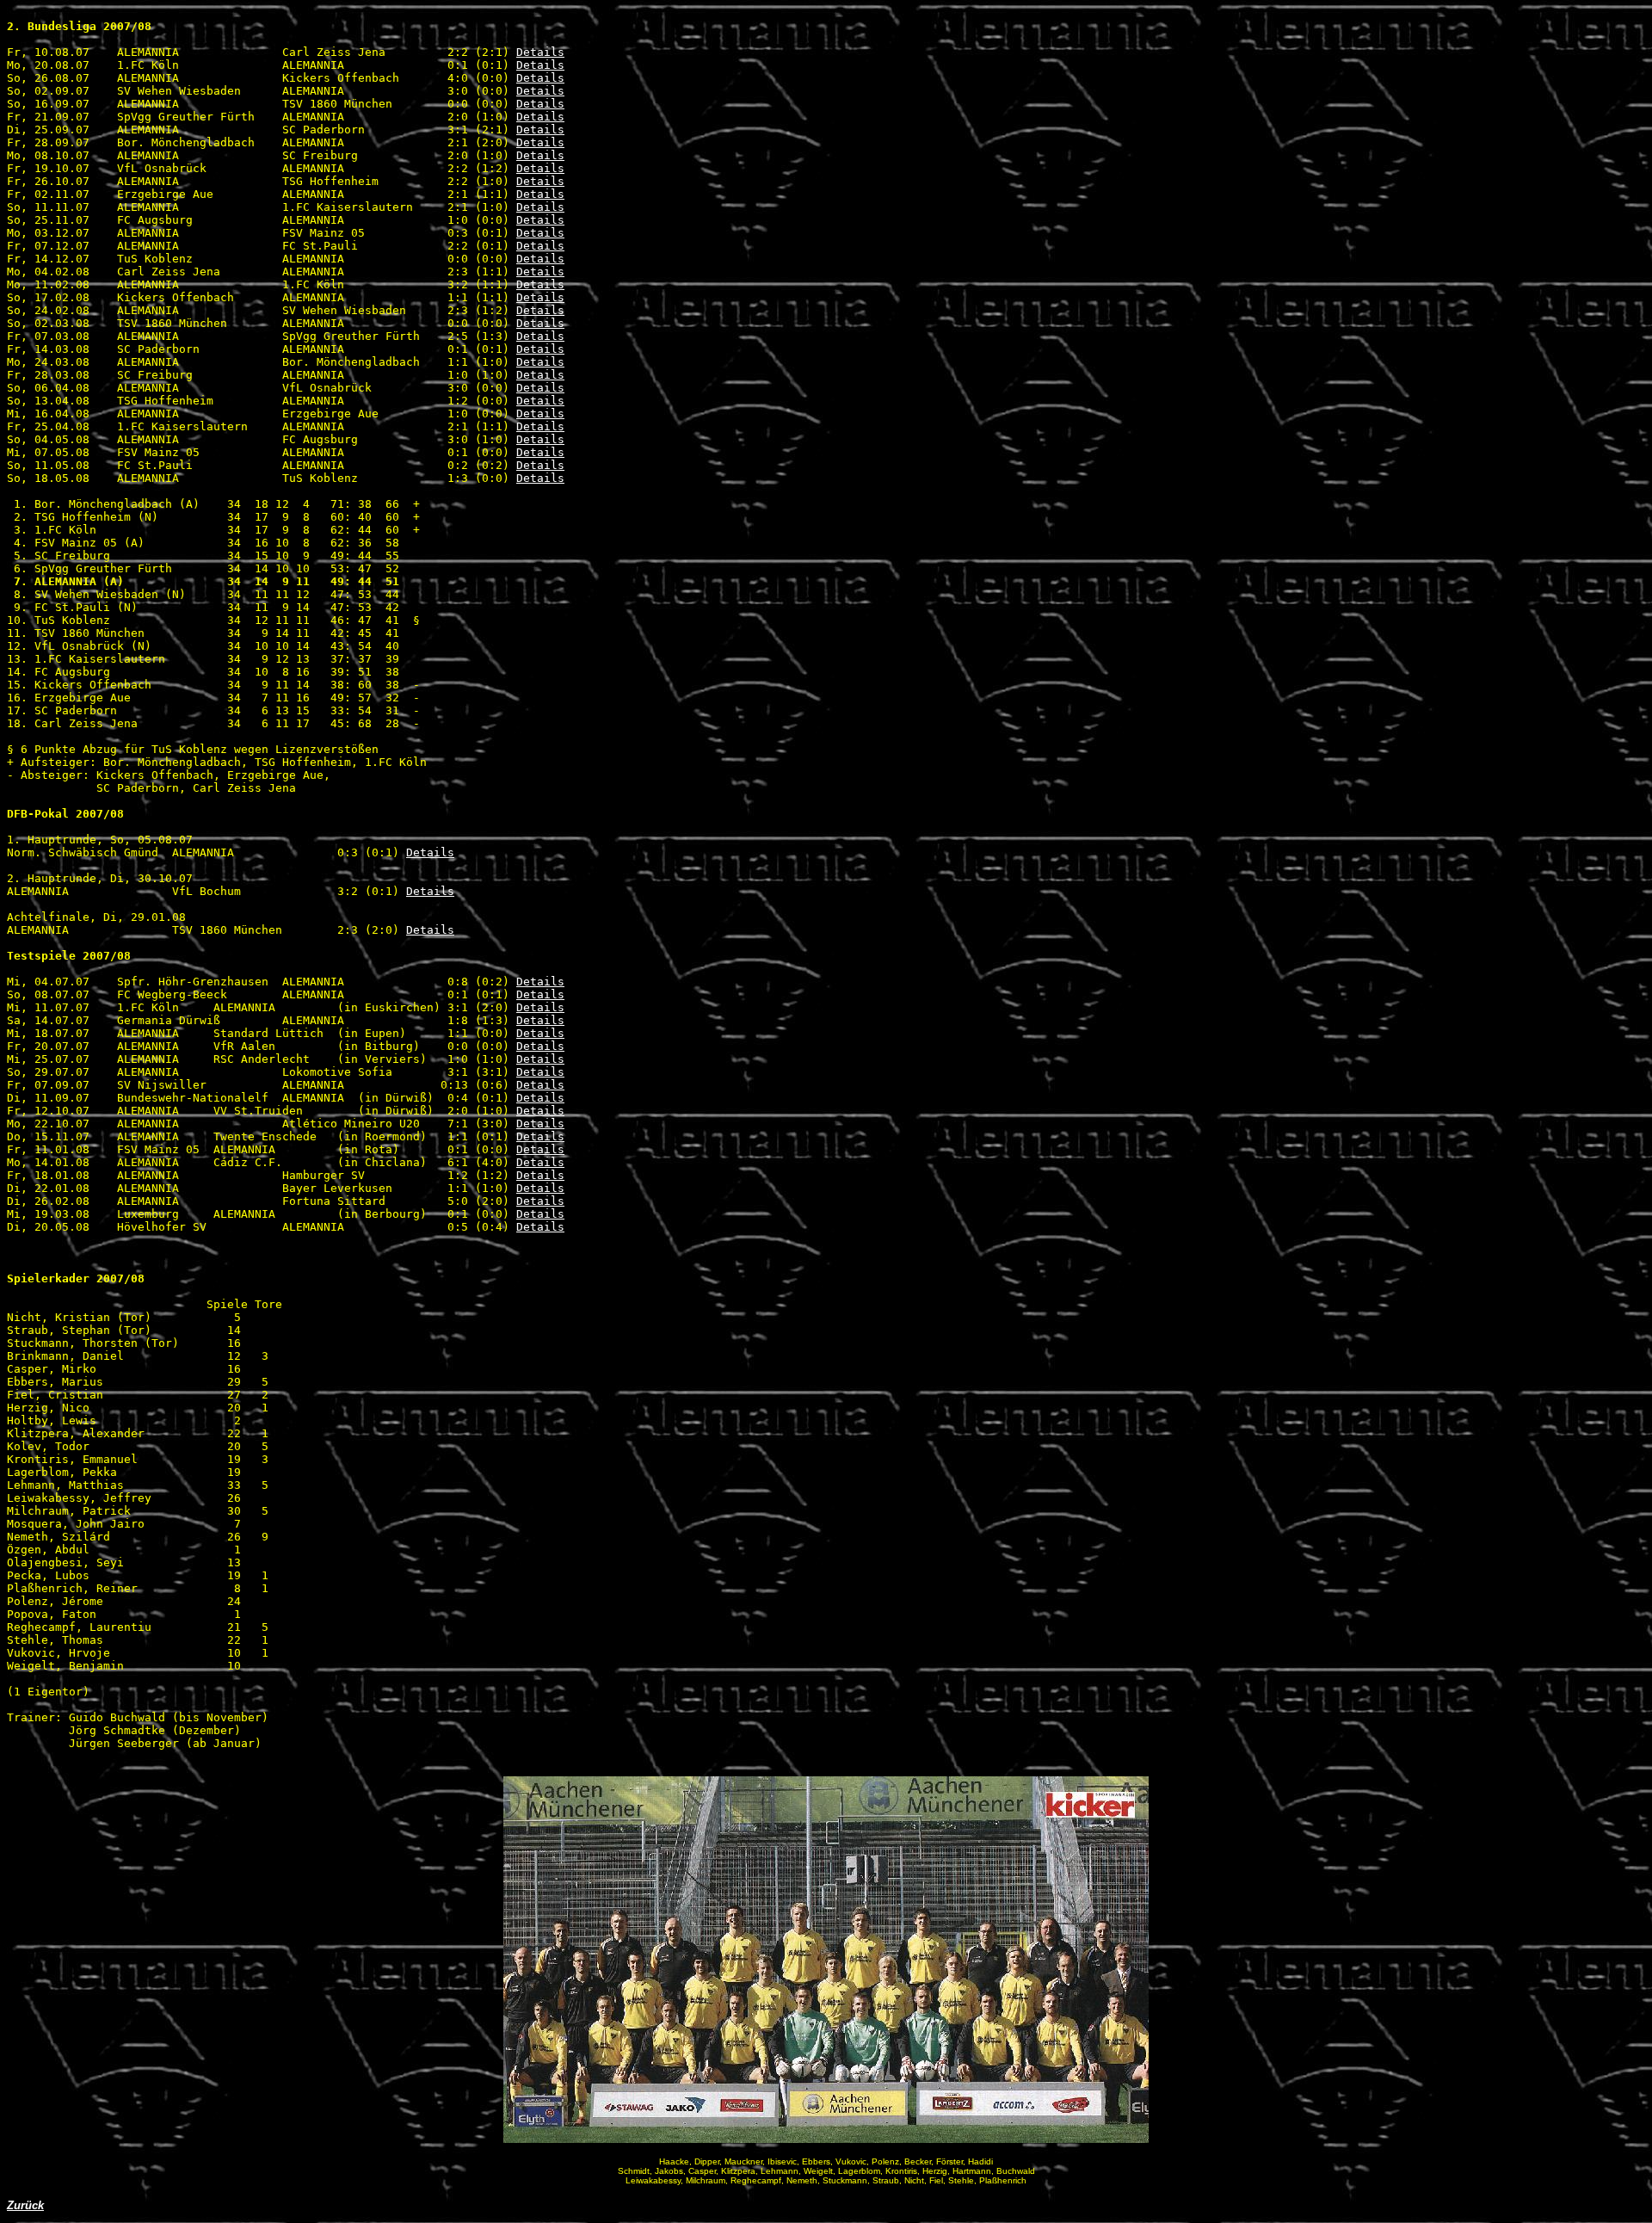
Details (540, 52)
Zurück (25, 2205)
